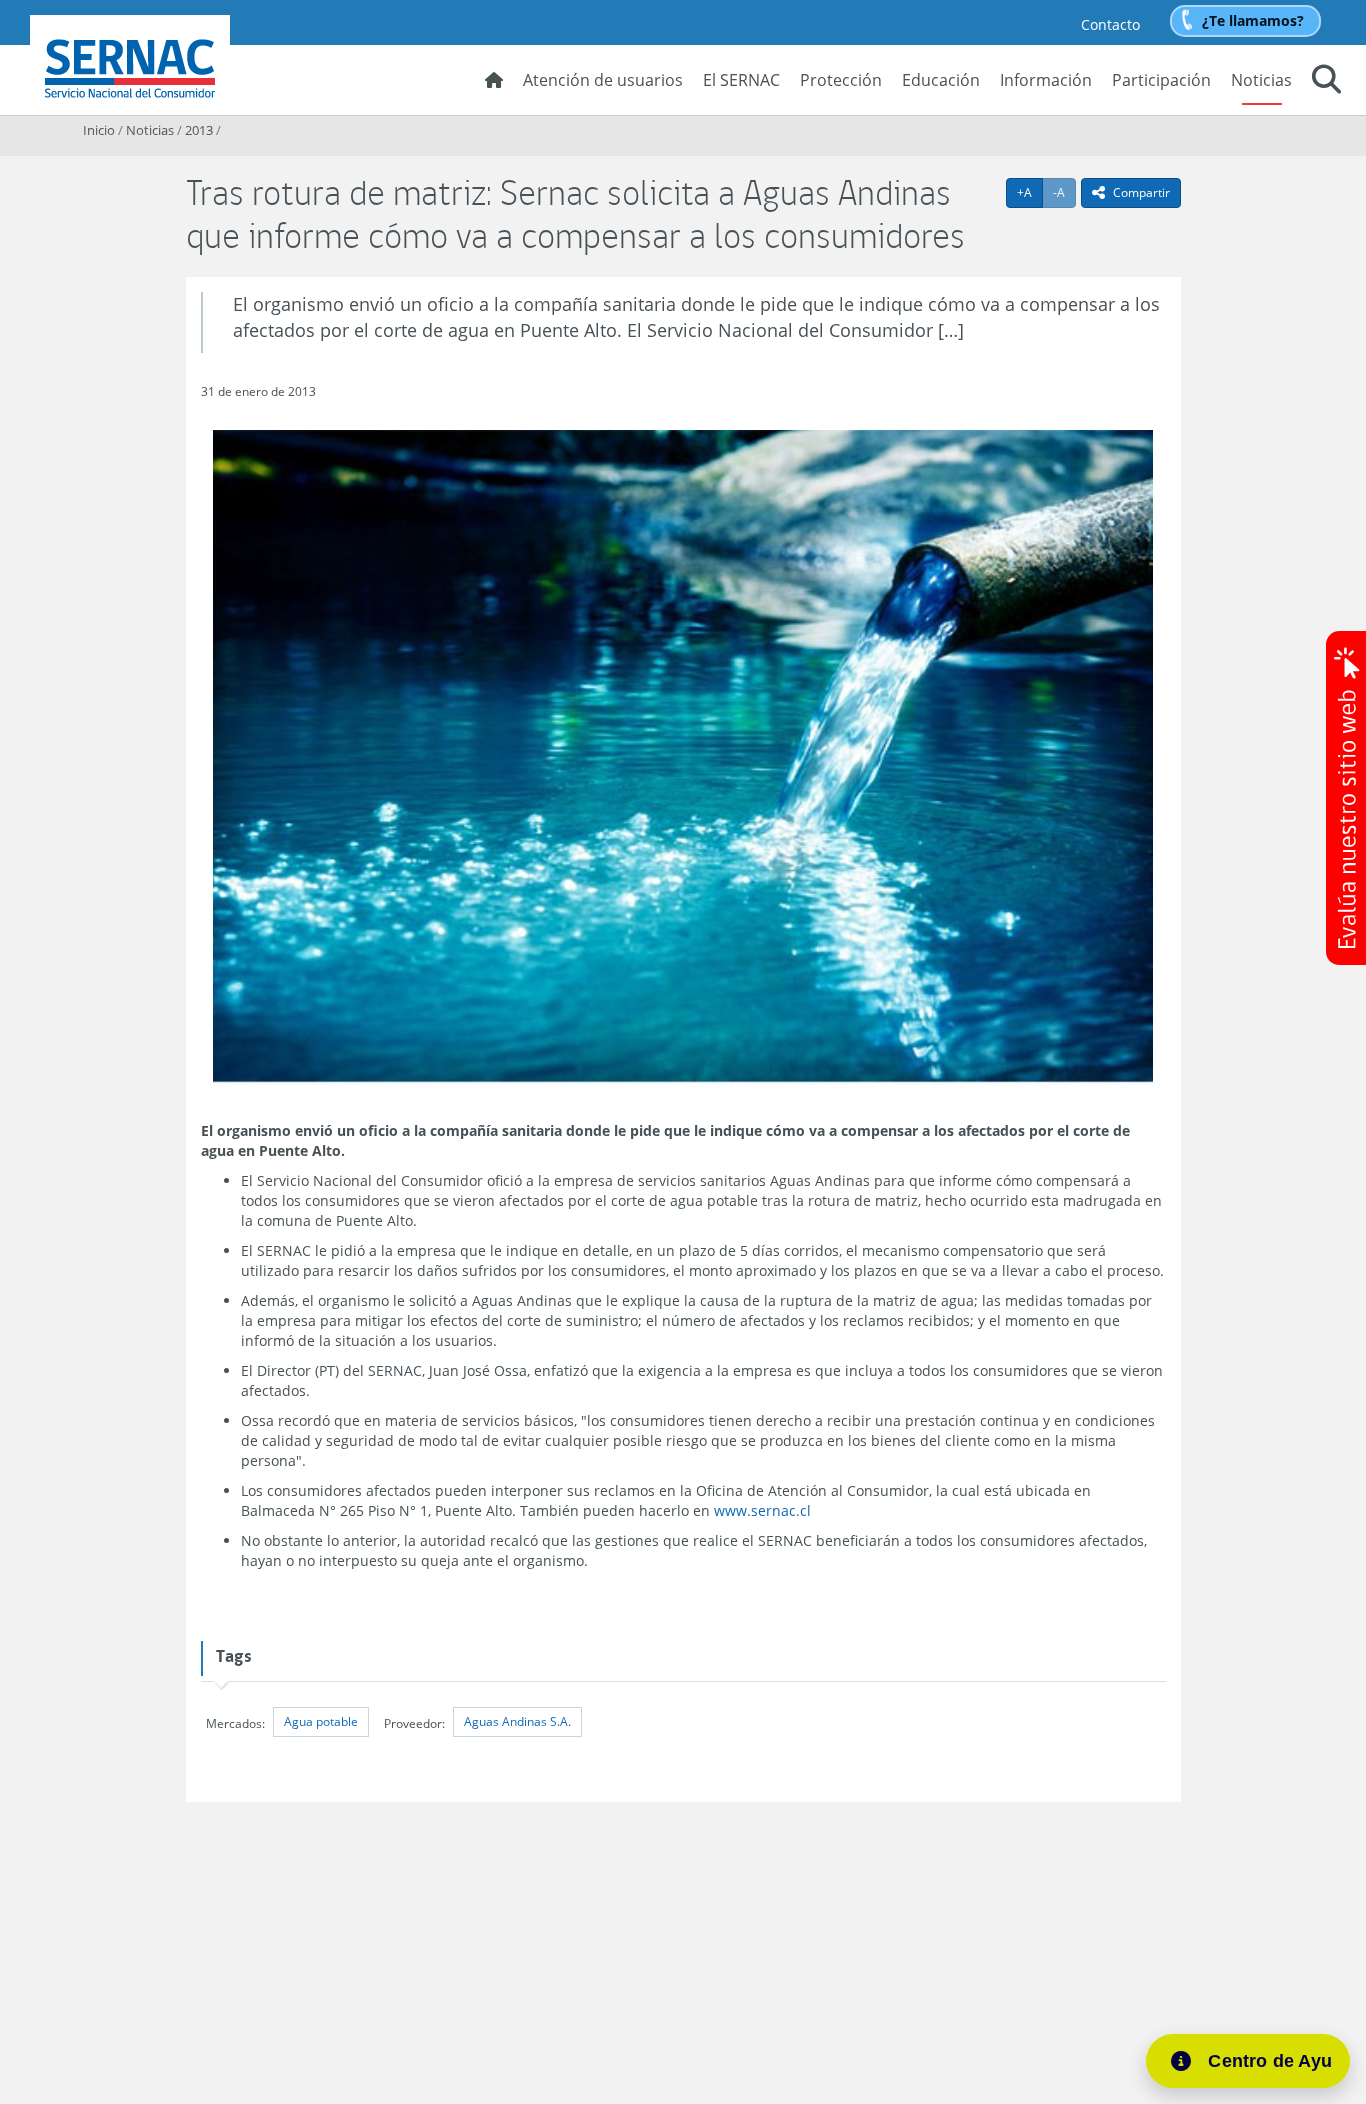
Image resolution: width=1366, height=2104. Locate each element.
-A (1064, 192)
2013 (199, 130)
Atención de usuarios (603, 80)
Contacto (1110, 24)
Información (1046, 80)
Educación (941, 80)
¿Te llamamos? (1253, 20)
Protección (841, 80)
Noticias (1261, 80)
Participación (1161, 80)
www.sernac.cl (762, 1510)
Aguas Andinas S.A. (517, 1721)
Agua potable (321, 1721)
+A (1030, 192)
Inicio (99, 130)
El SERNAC (741, 80)
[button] (1326, 82)
